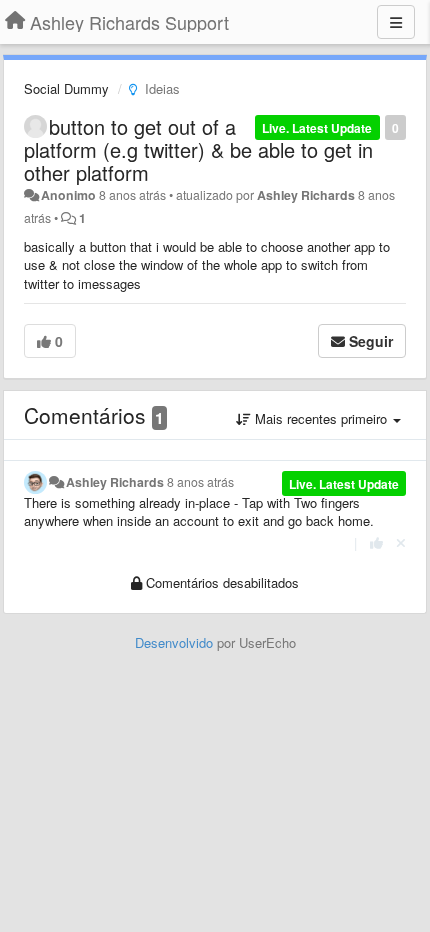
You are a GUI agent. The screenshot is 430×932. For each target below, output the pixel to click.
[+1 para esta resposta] (376, 542)
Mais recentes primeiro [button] (321, 418)
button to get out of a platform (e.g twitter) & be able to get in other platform (198, 149)
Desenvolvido (174, 642)
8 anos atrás (200, 482)
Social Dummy (66, 88)
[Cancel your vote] (401, 542)
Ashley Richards (306, 195)
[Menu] (396, 22)
